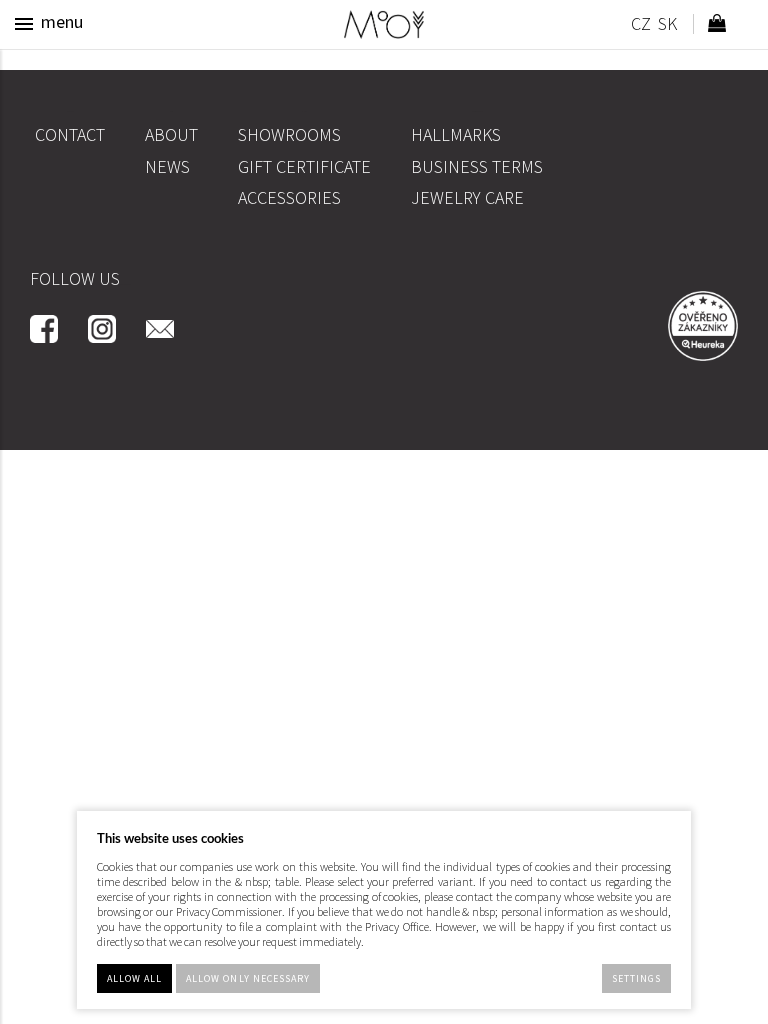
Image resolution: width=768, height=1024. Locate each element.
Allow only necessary (248, 978)
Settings (636, 978)
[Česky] (640, 26)
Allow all (134, 978)
